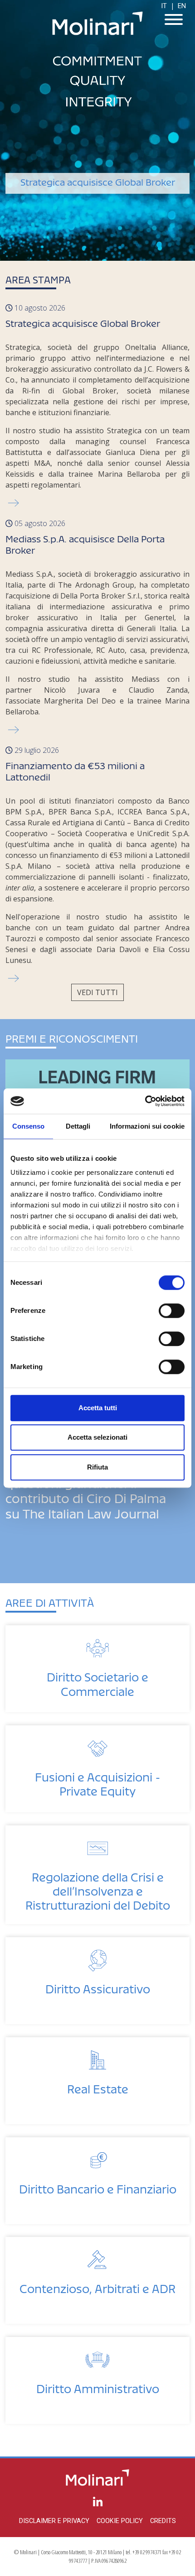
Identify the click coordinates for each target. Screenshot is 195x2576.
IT (164, 6)
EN (182, 6)
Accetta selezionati (97, 1437)
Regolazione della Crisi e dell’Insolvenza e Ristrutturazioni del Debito (98, 1889)
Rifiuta (97, 1467)
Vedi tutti (97, 992)
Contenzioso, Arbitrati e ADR (97, 2286)
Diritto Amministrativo (98, 2386)
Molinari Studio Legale (97, 23)
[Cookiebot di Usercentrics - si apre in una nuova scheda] (145, 1101)
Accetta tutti (98, 1408)
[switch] (172, 1311)
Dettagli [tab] (78, 1126)
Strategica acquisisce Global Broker (83, 321)
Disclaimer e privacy (54, 2521)
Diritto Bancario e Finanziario (98, 2186)
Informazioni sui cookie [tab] (147, 1126)
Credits (163, 2521)
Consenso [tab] (29, 1126)
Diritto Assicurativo (98, 1986)
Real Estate (98, 2086)
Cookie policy (120, 2521)
